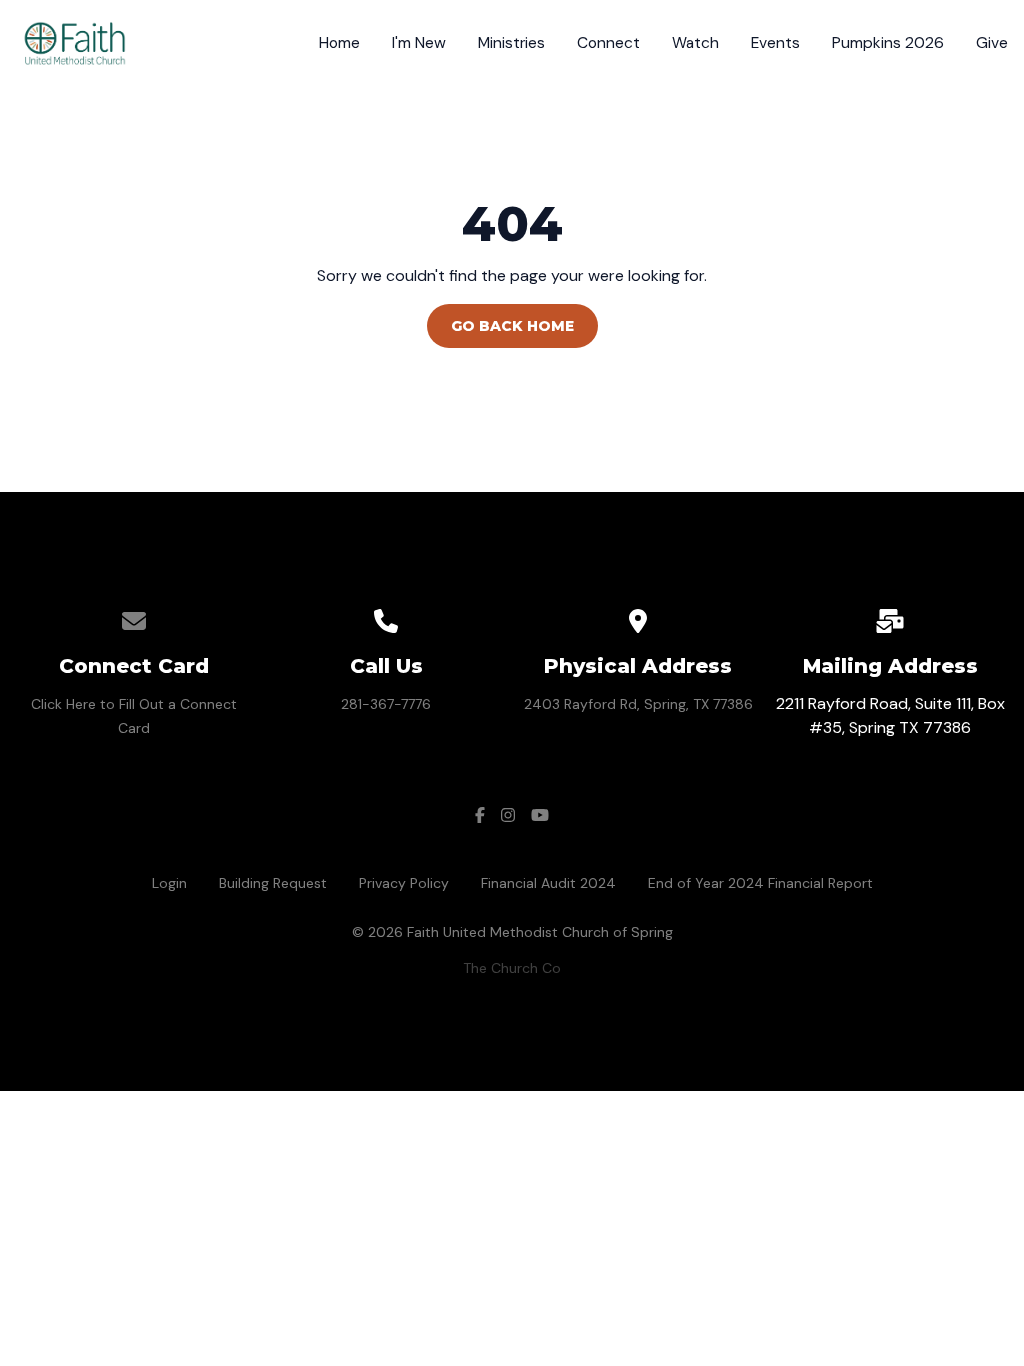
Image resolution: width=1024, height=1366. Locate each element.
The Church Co (512, 968)
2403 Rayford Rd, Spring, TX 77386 (638, 704)
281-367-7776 (386, 704)
